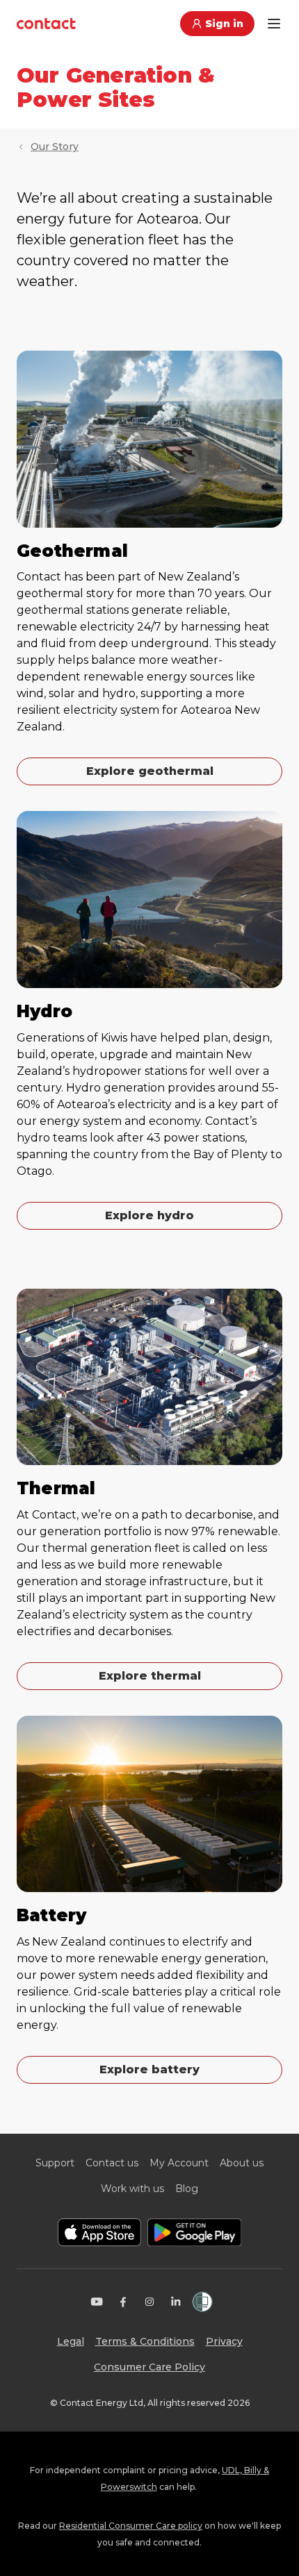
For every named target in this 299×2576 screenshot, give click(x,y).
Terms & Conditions (145, 2341)
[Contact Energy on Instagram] (149, 2302)
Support (55, 2163)
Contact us (112, 2163)
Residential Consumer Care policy (131, 2526)
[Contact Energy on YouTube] (97, 2302)
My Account (179, 2163)
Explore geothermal (150, 771)
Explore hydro (149, 1215)
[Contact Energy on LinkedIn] (176, 2302)
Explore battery (149, 2069)
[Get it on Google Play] (194, 2232)
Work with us (132, 2189)
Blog (187, 2189)
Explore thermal (150, 1676)
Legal (71, 2341)
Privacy (224, 2341)
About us (242, 2163)
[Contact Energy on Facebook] (123, 2302)
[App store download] (99, 2232)
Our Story (55, 147)
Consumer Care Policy (149, 2367)
